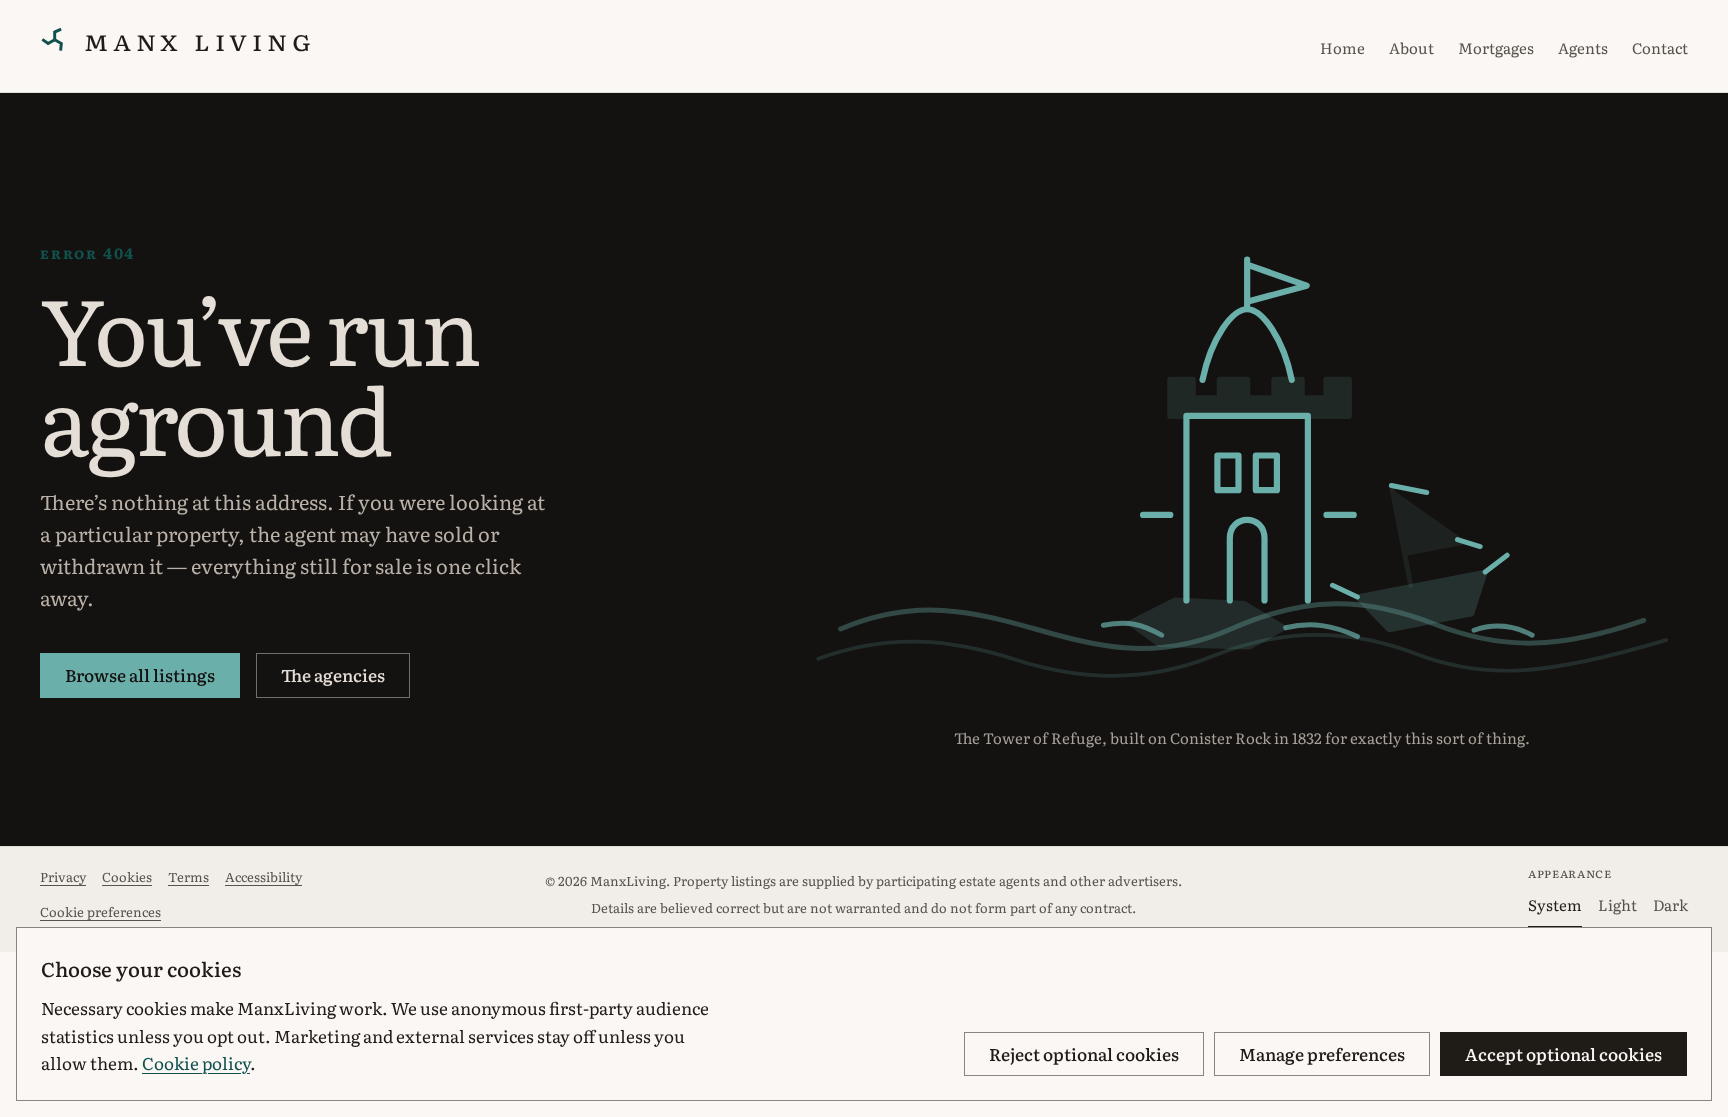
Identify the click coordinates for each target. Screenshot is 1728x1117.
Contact (1660, 47)
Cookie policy (196, 1062)
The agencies (333, 674)
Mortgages (1496, 47)
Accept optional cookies (1563, 1053)
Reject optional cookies (1084, 1053)
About (1411, 47)
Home (1342, 47)
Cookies (127, 876)
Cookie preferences (100, 911)
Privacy (63, 876)
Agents (1583, 47)
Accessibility (263, 876)
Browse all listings (140, 674)
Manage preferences (1322, 1053)
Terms (188, 876)
